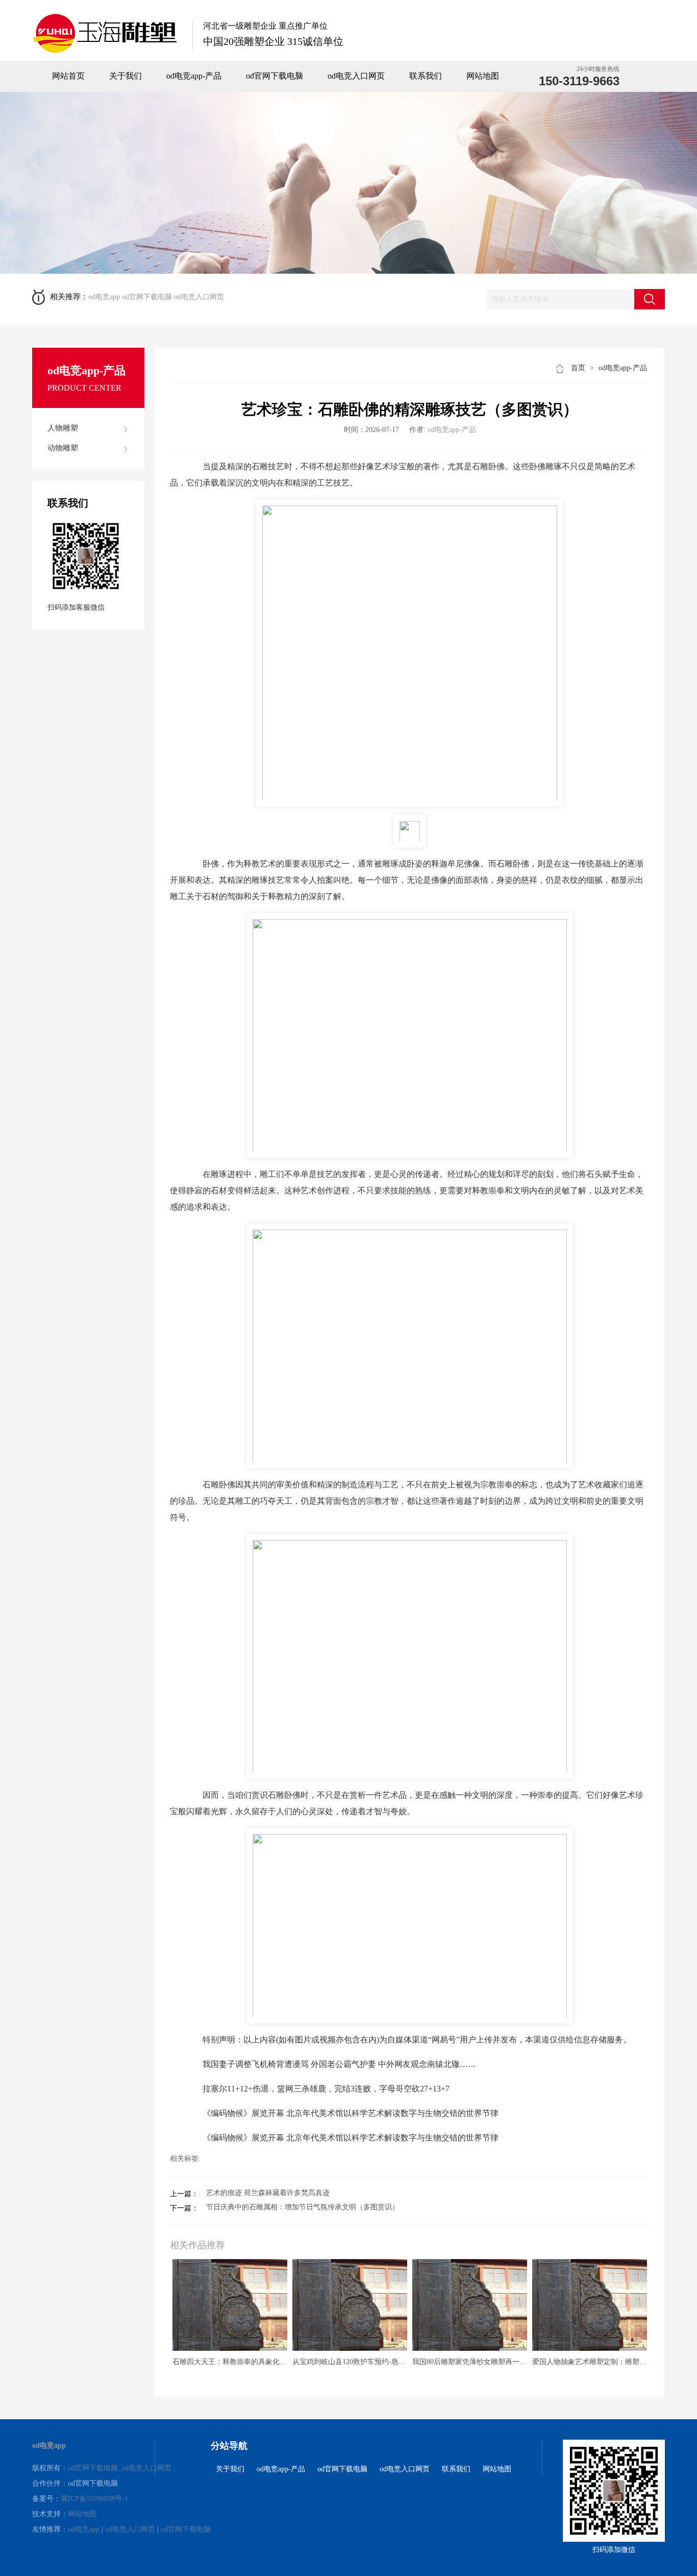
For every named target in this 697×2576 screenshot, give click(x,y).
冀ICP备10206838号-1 (94, 2499)
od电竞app (104, 297)
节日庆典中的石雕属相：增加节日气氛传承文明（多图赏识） (303, 2207)
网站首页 (68, 76)
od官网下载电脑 (275, 76)
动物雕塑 (63, 448)
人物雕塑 (63, 428)
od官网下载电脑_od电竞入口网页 (120, 2468)
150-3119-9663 (579, 81)
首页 (578, 368)
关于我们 (126, 76)
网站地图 (483, 76)
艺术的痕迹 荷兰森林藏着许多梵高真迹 (268, 2193)
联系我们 (426, 76)
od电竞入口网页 (356, 76)
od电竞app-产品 (194, 76)
